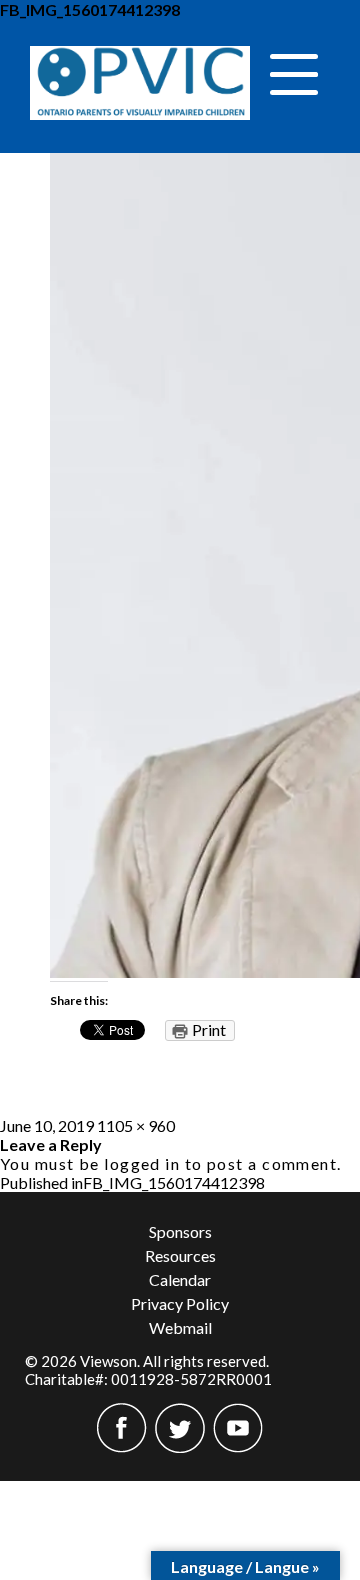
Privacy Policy (180, 1303)
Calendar (180, 1279)
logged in (142, 1163)
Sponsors (180, 1231)
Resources (180, 1255)
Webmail (180, 1327)
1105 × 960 (136, 1125)
